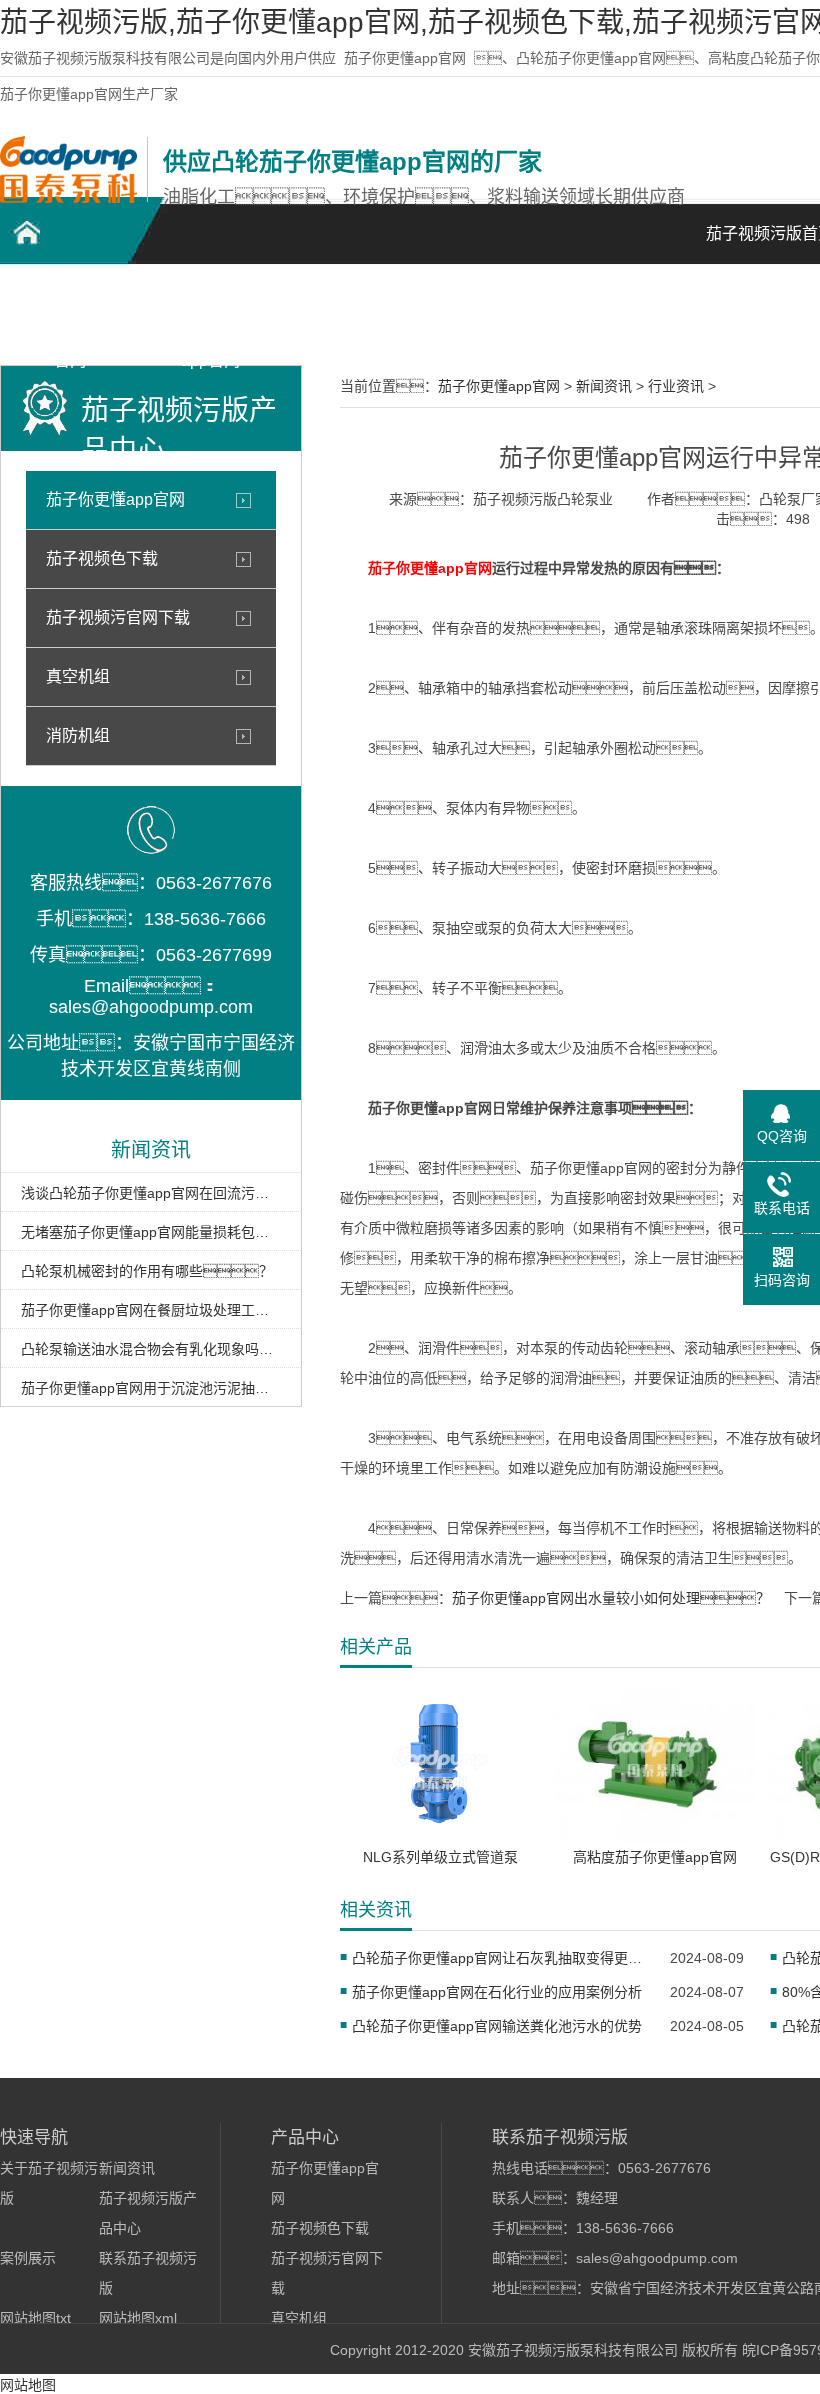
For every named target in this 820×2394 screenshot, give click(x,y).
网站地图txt (35, 2318)
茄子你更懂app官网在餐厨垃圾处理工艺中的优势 (151, 1310)
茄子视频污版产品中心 (350, 311)
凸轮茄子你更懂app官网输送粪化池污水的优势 (497, 2026)
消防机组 (78, 735)
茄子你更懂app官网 (405, 58)
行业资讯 (676, 386)
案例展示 (490, 300)
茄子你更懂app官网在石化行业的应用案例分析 (497, 1992)
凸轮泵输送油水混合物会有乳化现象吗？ (151, 1349)
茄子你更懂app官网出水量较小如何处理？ (611, 1598)
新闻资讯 (630, 300)
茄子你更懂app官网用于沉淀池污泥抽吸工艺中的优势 (151, 1388)
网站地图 (28, 2385)
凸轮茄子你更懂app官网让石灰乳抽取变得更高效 (498, 1958)
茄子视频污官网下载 (118, 617)
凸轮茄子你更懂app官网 (70, 311)
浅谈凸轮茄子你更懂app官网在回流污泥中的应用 (151, 1193)
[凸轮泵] (68, 198)
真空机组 (78, 676)
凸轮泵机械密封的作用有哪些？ (147, 1271)
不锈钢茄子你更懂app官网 (210, 311)
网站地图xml (138, 2318)
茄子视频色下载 (102, 558)
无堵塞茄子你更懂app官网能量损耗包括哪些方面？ (151, 1232)
